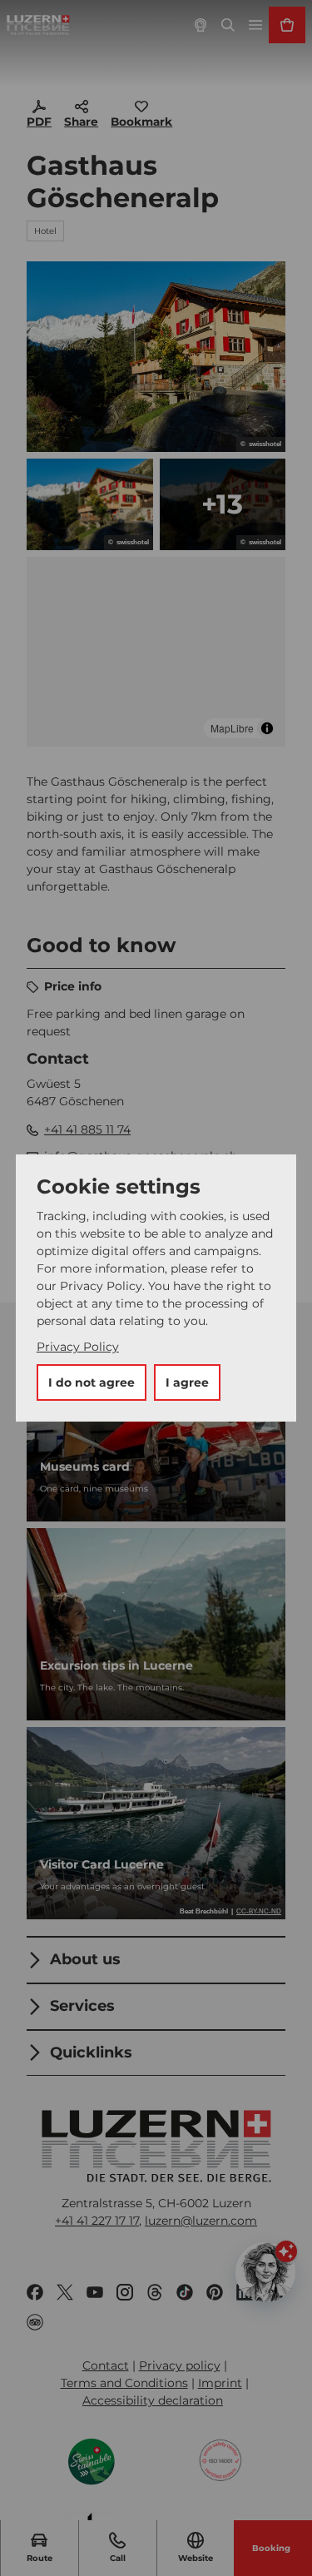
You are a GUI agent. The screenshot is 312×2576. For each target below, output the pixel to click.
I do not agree (92, 1382)
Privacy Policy (78, 1347)
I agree (187, 1382)
